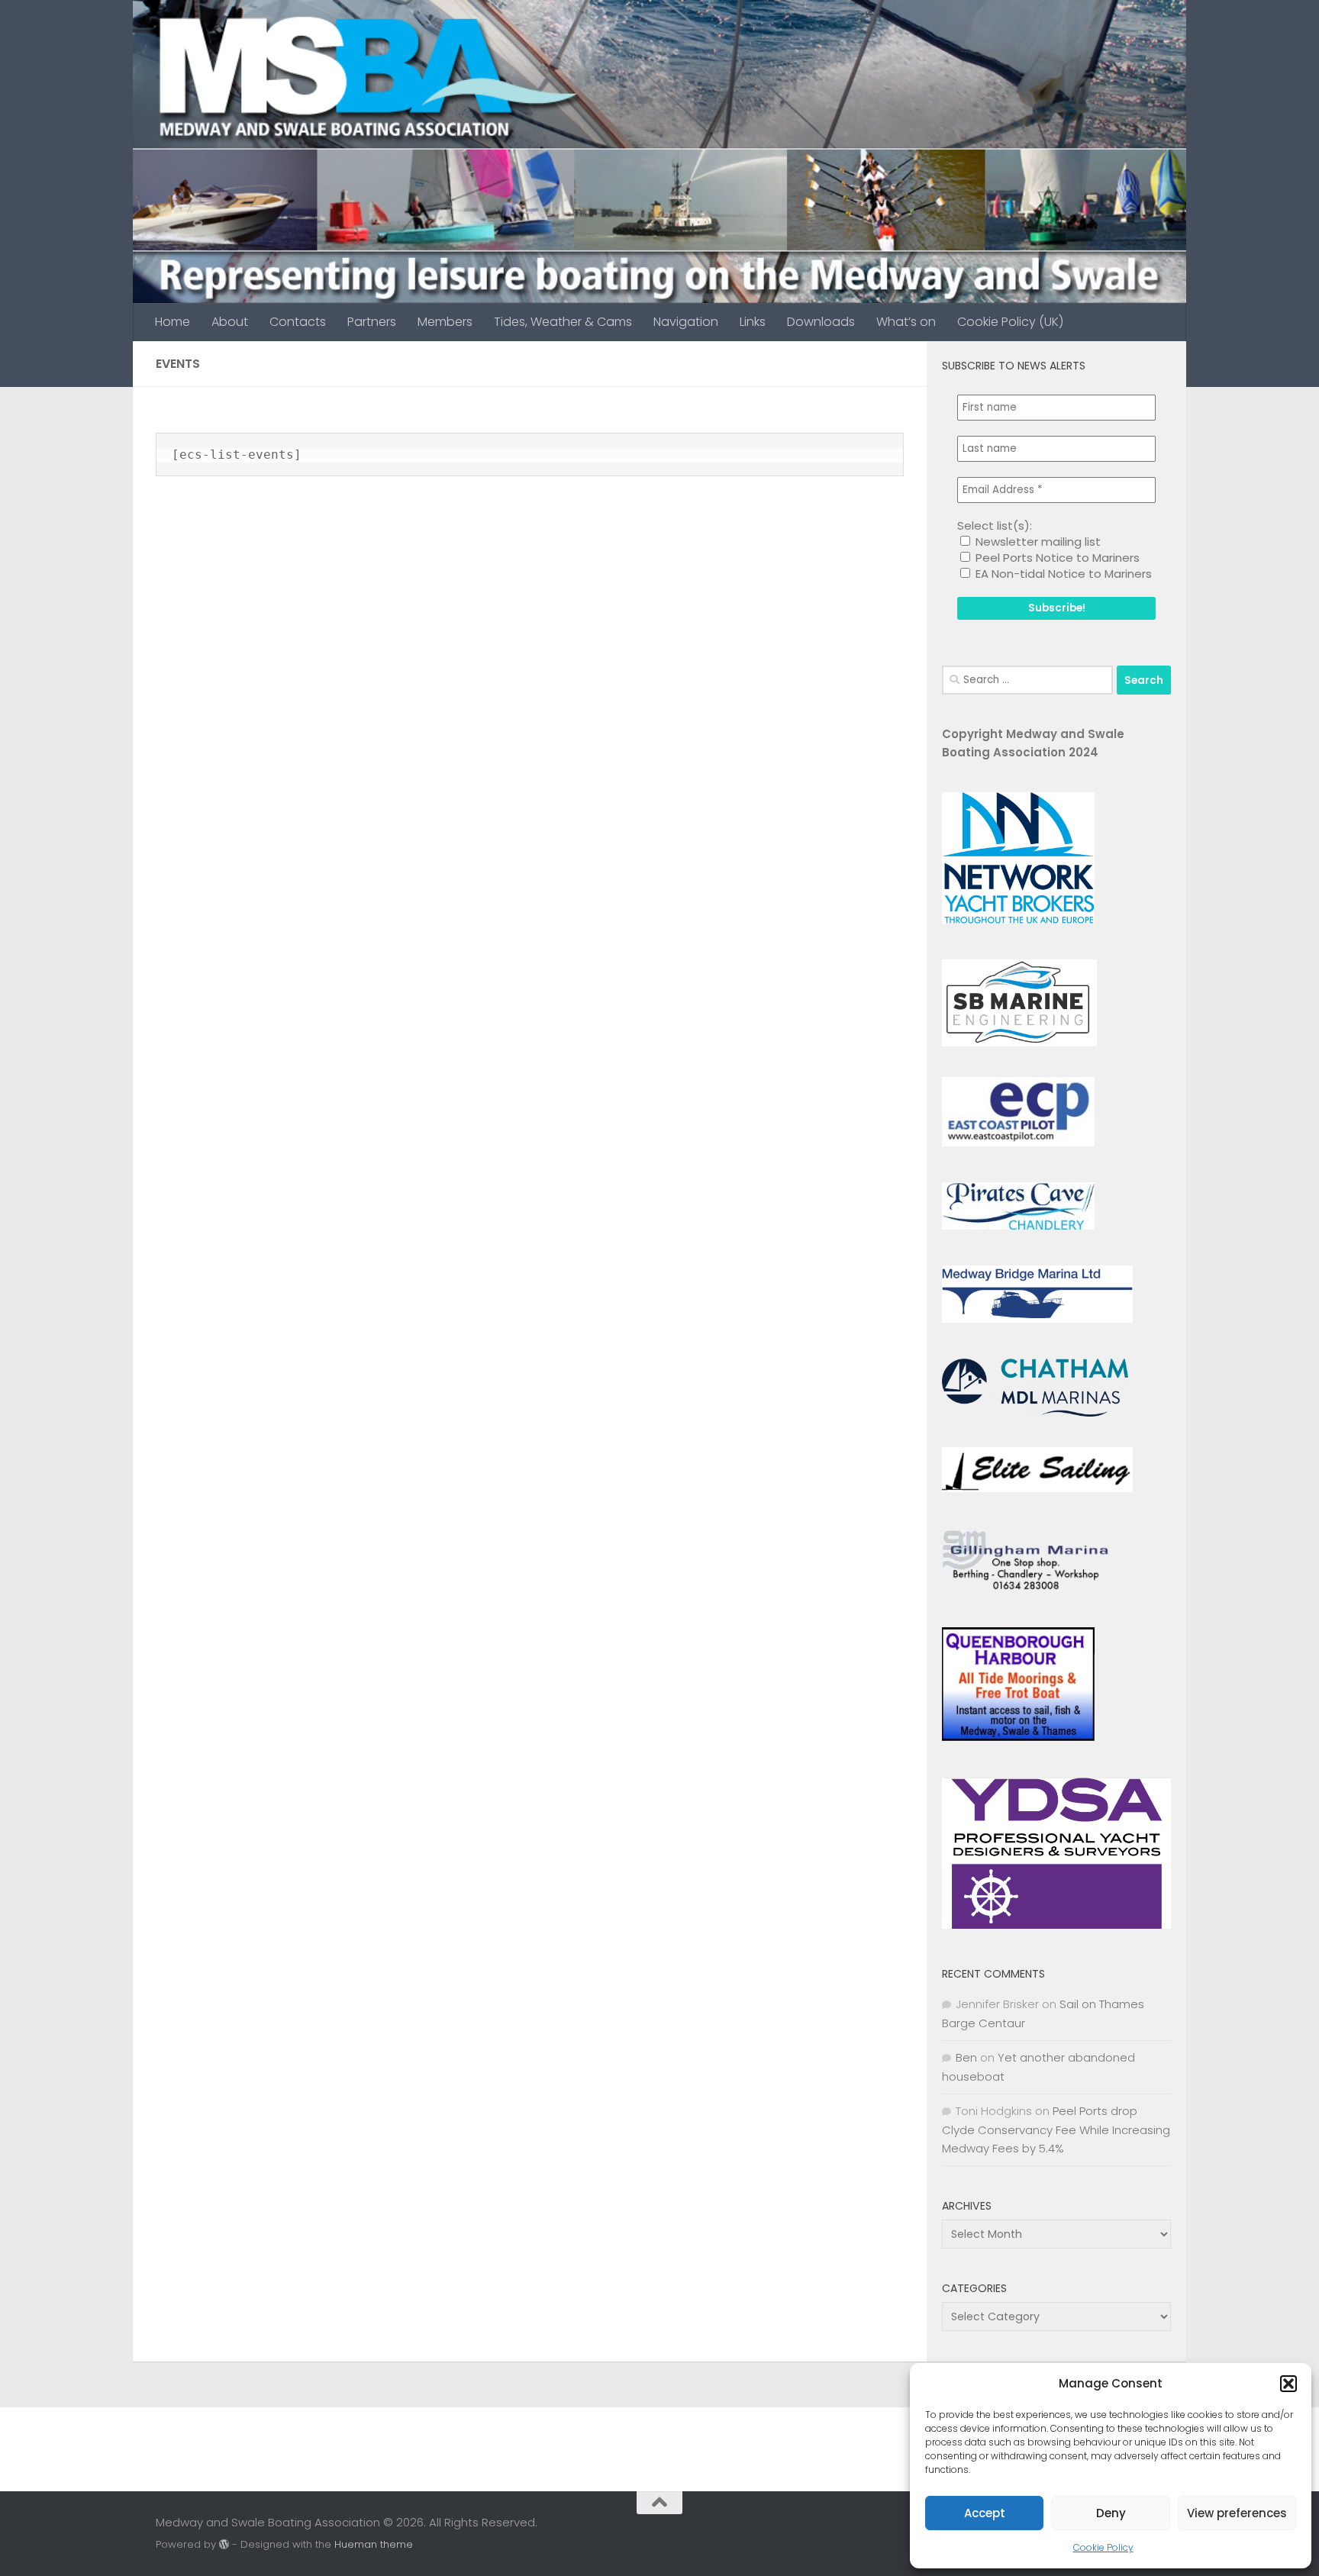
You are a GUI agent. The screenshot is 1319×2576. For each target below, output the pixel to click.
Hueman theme (374, 2544)
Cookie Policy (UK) (1010, 322)
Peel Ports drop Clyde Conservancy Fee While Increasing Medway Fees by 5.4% (1056, 2129)
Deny (1111, 2513)
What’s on (906, 322)
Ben (966, 2057)
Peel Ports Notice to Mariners (1056, 558)
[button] (1288, 2384)
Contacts (298, 322)
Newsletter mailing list (1037, 542)
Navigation (686, 322)
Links (753, 322)
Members (445, 322)
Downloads (821, 322)
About (230, 322)
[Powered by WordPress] (224, 2544)
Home (173, 322)
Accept (985, 2513)
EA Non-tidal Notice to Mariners (1062, 574)
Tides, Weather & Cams (563, 322)
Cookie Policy (1103, 2547)
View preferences (1237, 2513)
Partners (372, 322)
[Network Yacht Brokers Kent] (1018, 919)
